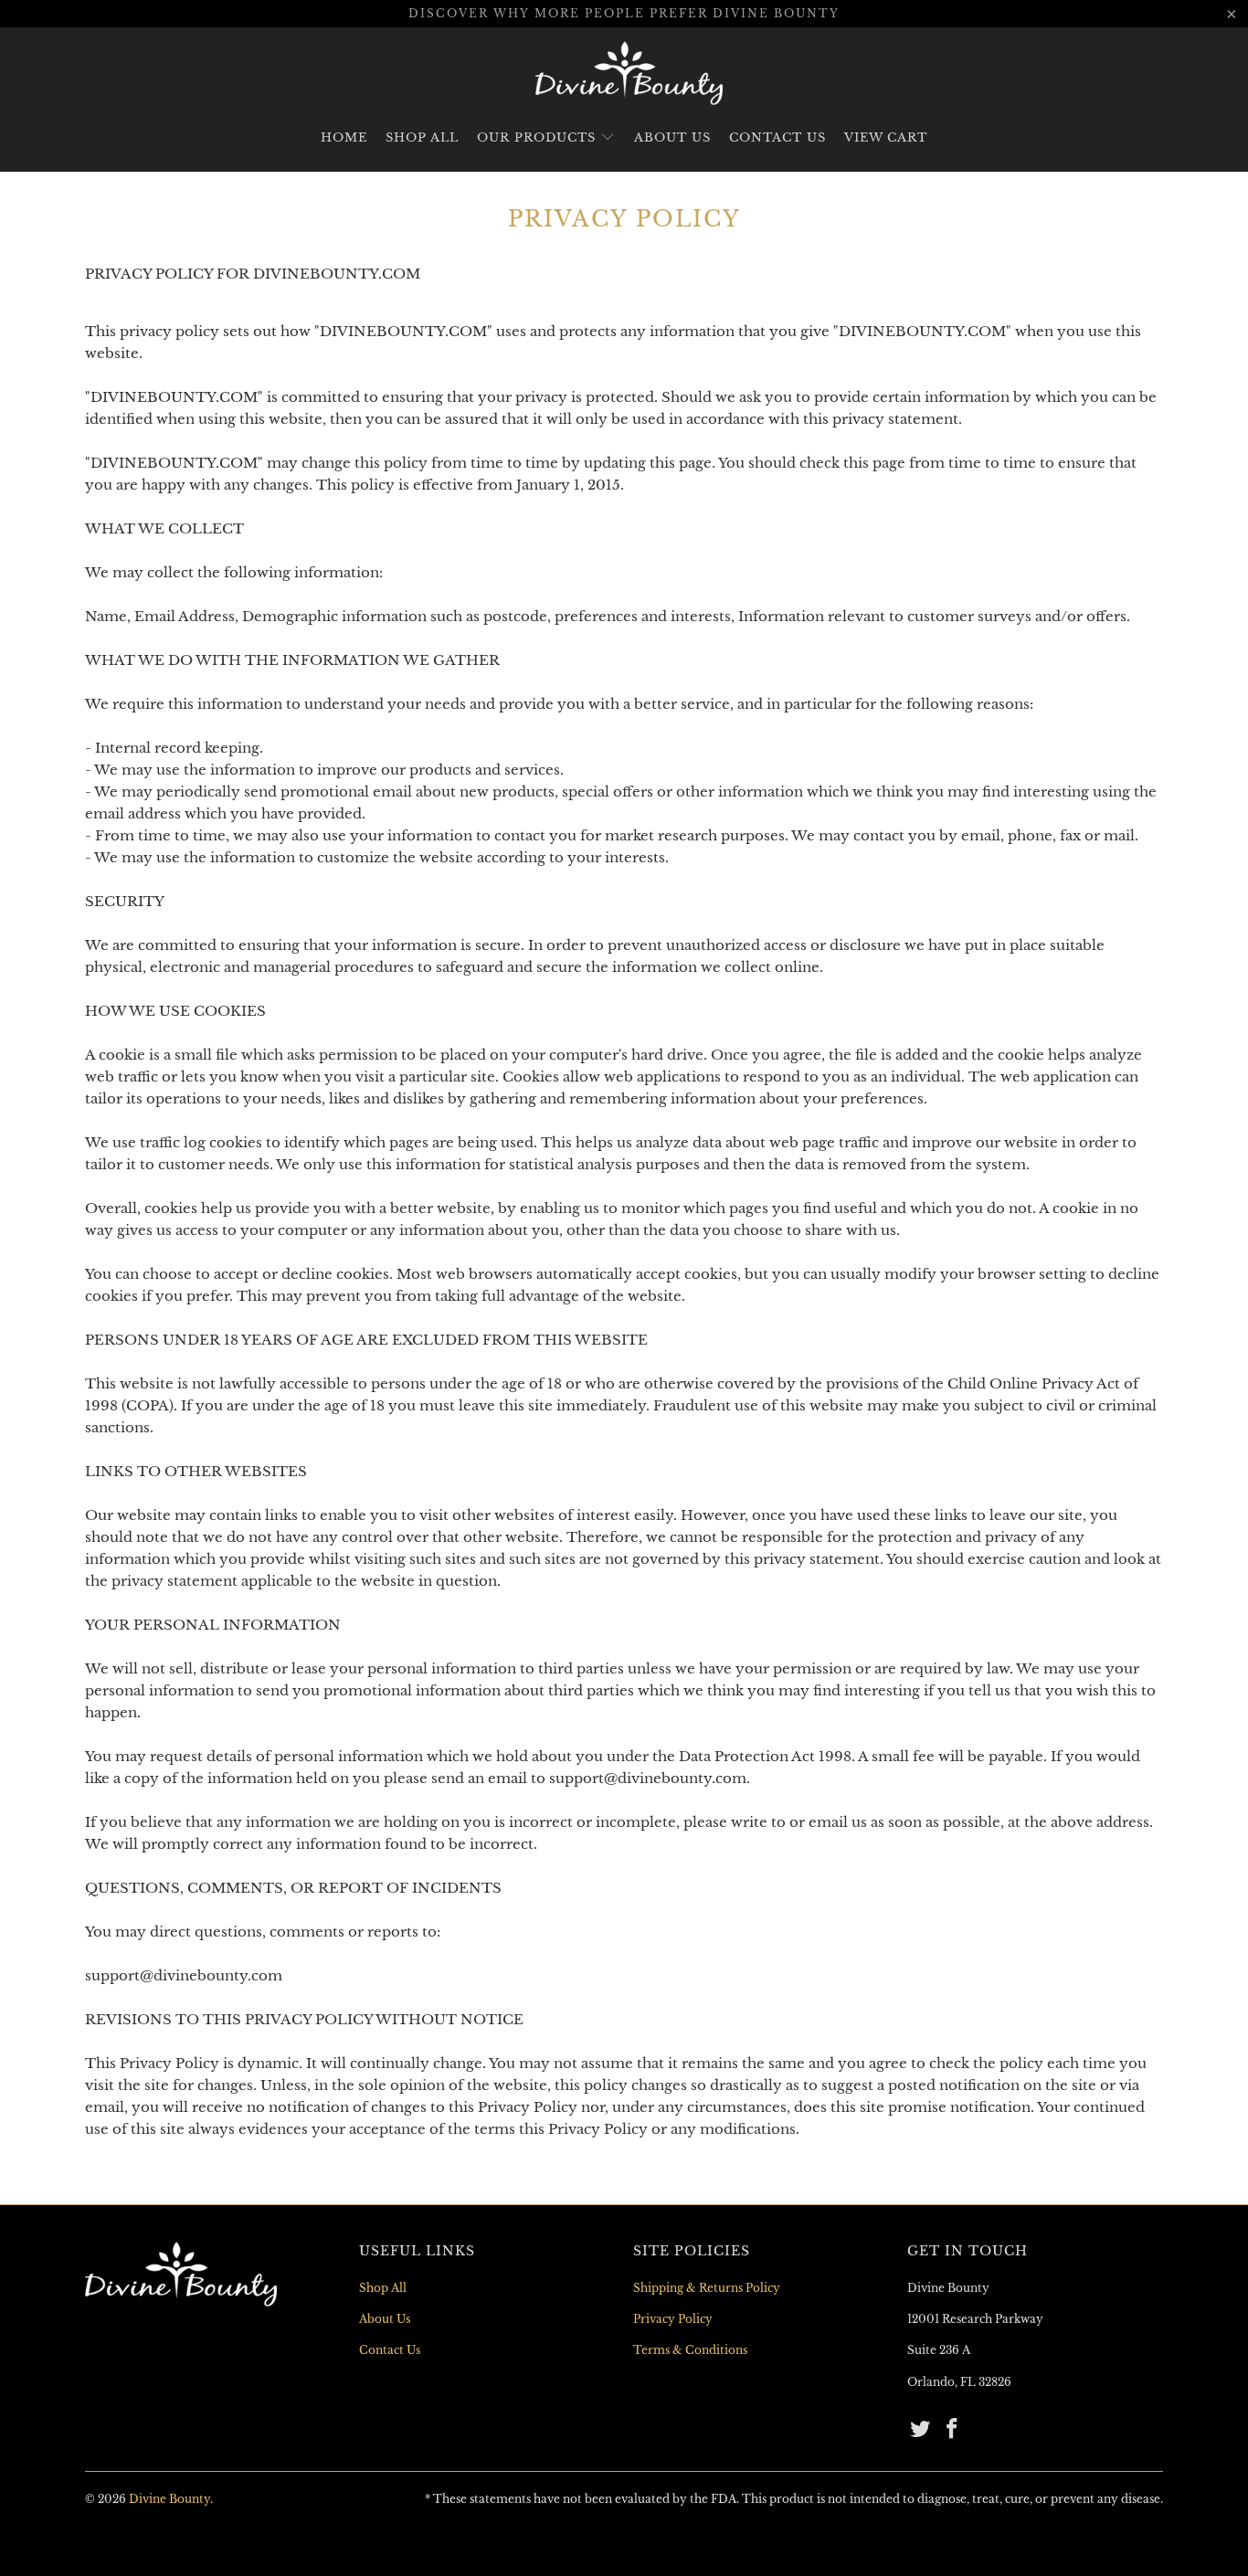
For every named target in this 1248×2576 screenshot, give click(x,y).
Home (344, 137)
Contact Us (777, 137)
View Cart (886, 137)
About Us (672, 137)
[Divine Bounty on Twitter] (921, 2430)
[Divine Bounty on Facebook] (953, 2430)
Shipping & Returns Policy (707, 2288)
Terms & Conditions (690, 2350)
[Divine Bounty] (629, 73)
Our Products (539, 137)
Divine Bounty (169, 2499)
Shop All (422, 137)
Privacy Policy (673, 2319)
